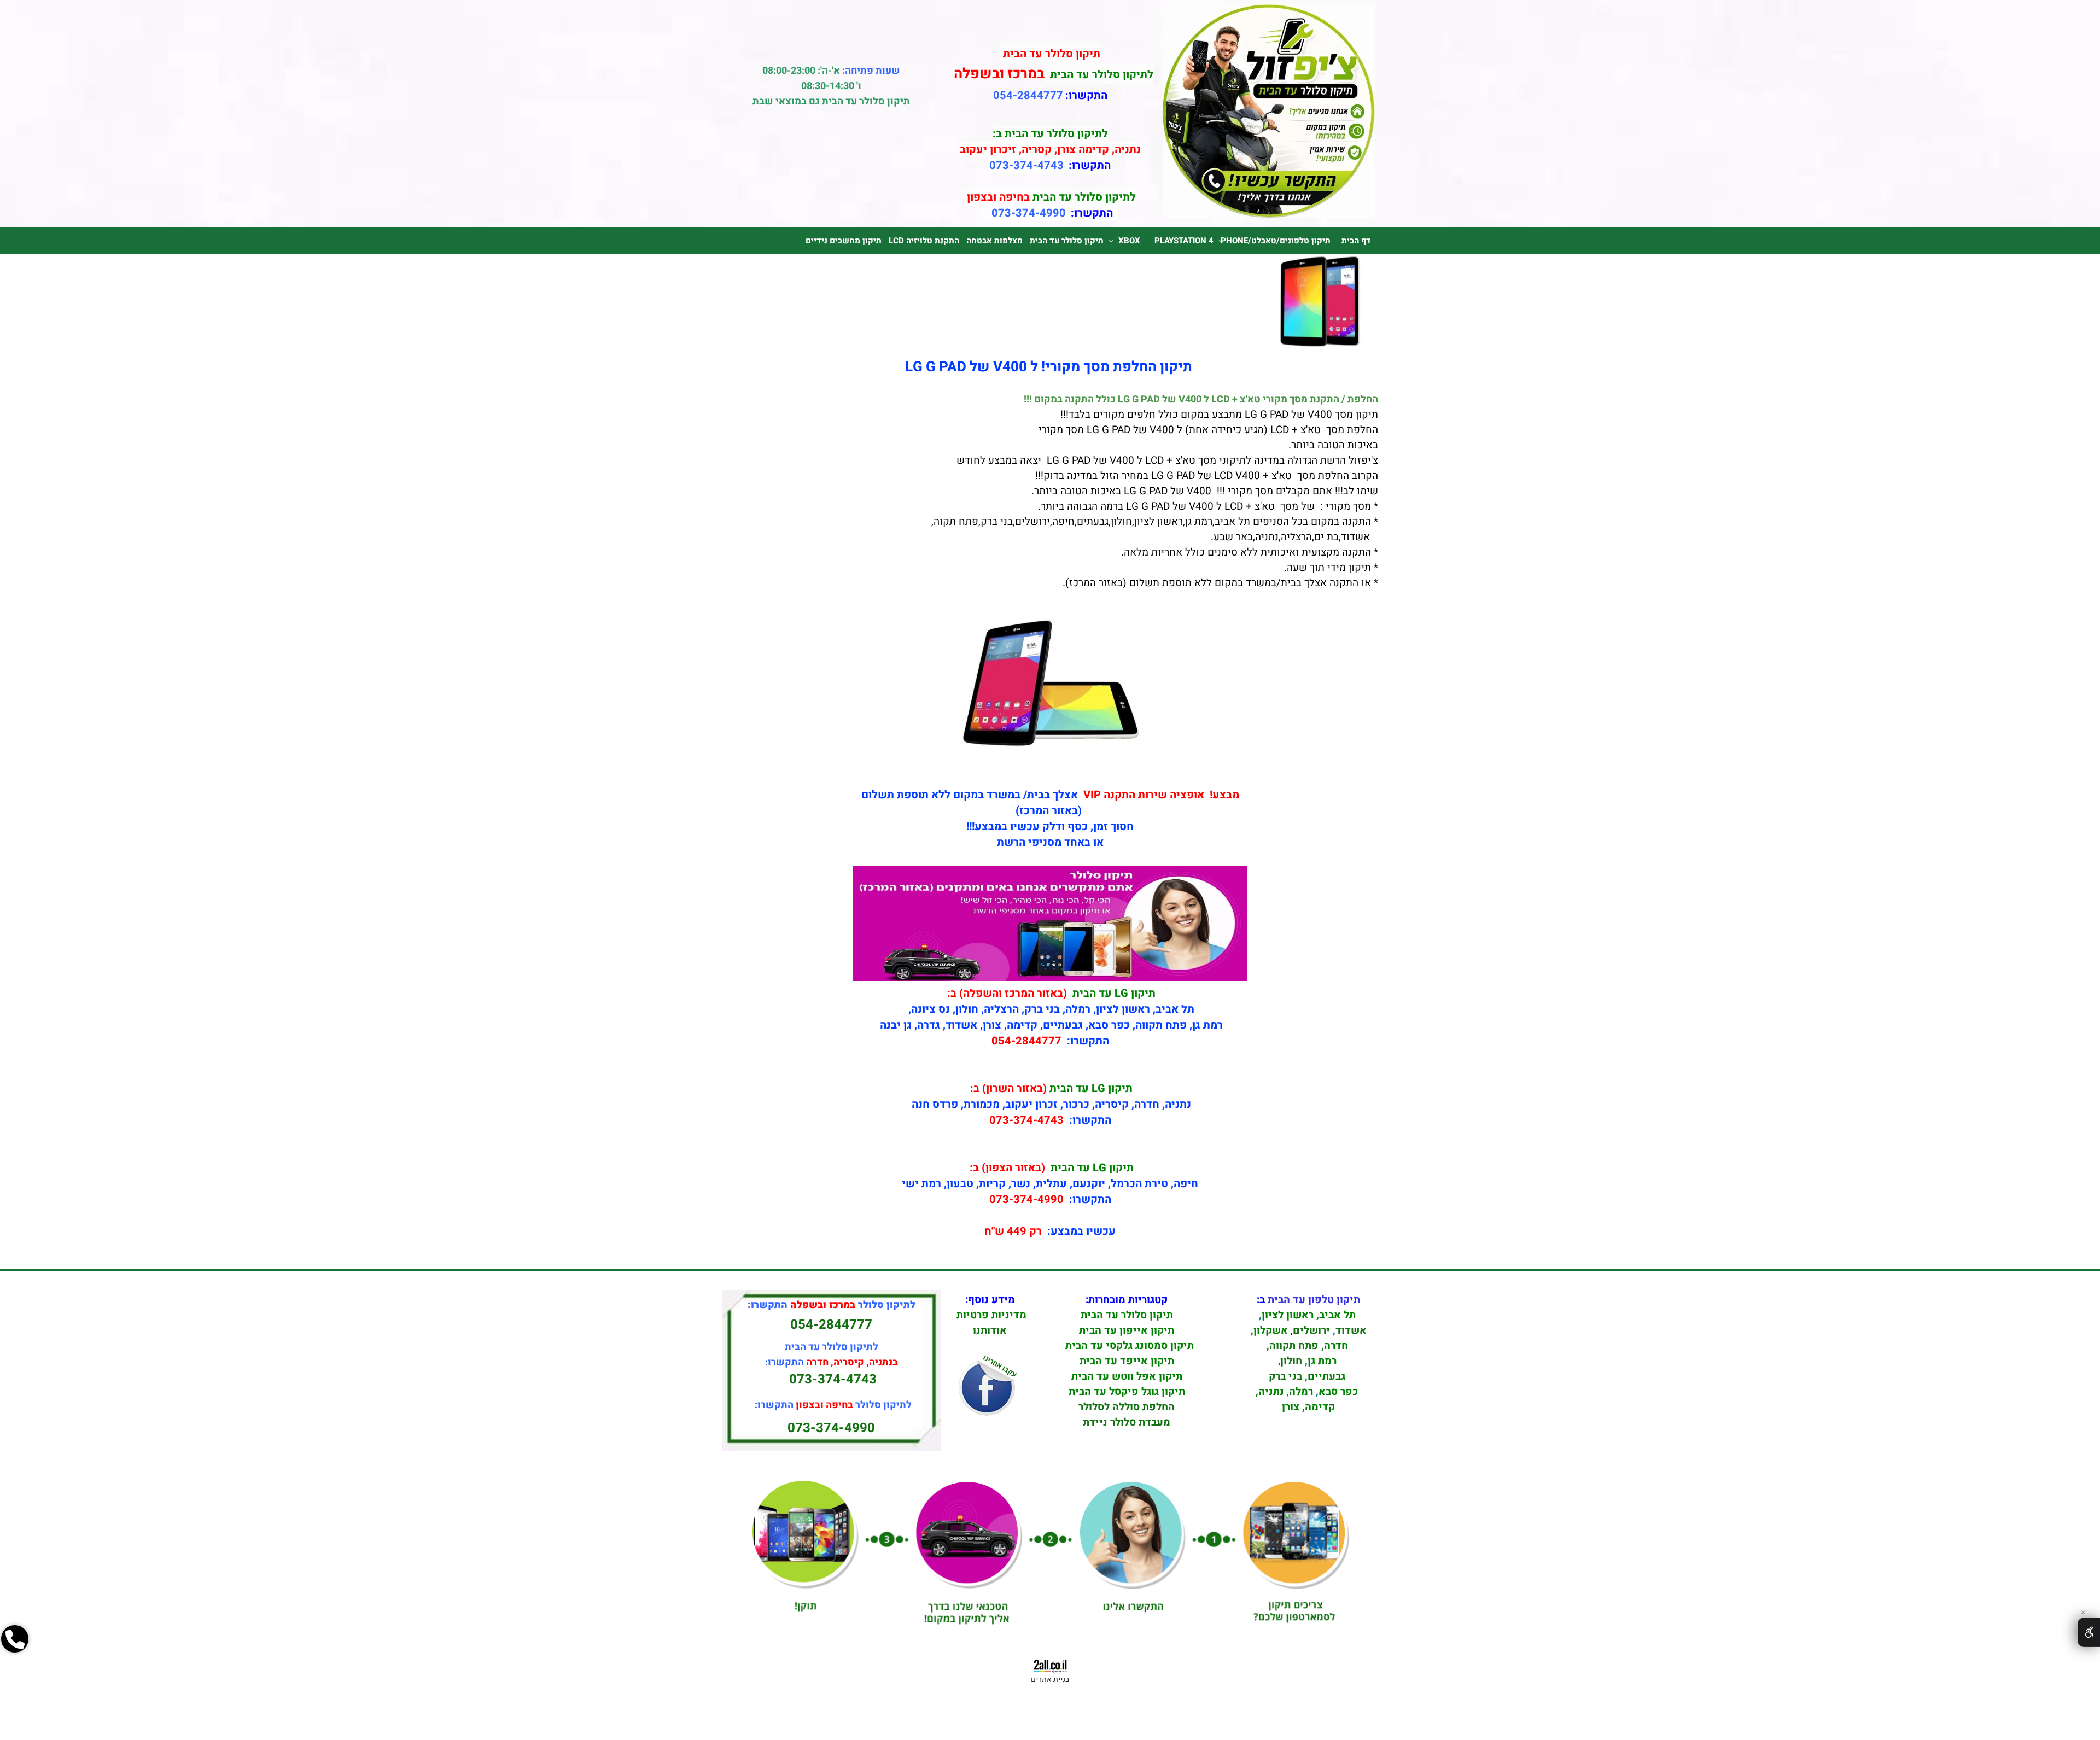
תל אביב (1337, 1315)
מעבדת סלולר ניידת (1127, 1422)
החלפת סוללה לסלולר (1127, 1407)
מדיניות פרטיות (991, 1315)
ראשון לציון (1288, 1315)
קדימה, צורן (1307, 1407)
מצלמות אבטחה (994, 241)
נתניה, (1270, 1392)
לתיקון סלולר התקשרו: (833, 1405)
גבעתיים (1326, 1376)
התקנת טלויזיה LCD (924, 241)
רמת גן (1322, 1361)
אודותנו (990, 1330)
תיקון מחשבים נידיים (844, 241)
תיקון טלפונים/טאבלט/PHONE (1276, 241)
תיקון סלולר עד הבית (1067, 241)
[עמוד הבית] (1269, 215)
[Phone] (15, 1677)
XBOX (1129, 241)
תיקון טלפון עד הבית (1314, 1300)
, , (1309, 1353)
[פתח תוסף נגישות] (2089, 1632)
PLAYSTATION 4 (1184, 241)
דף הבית (1356, 241)
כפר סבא (1338, 1392)
